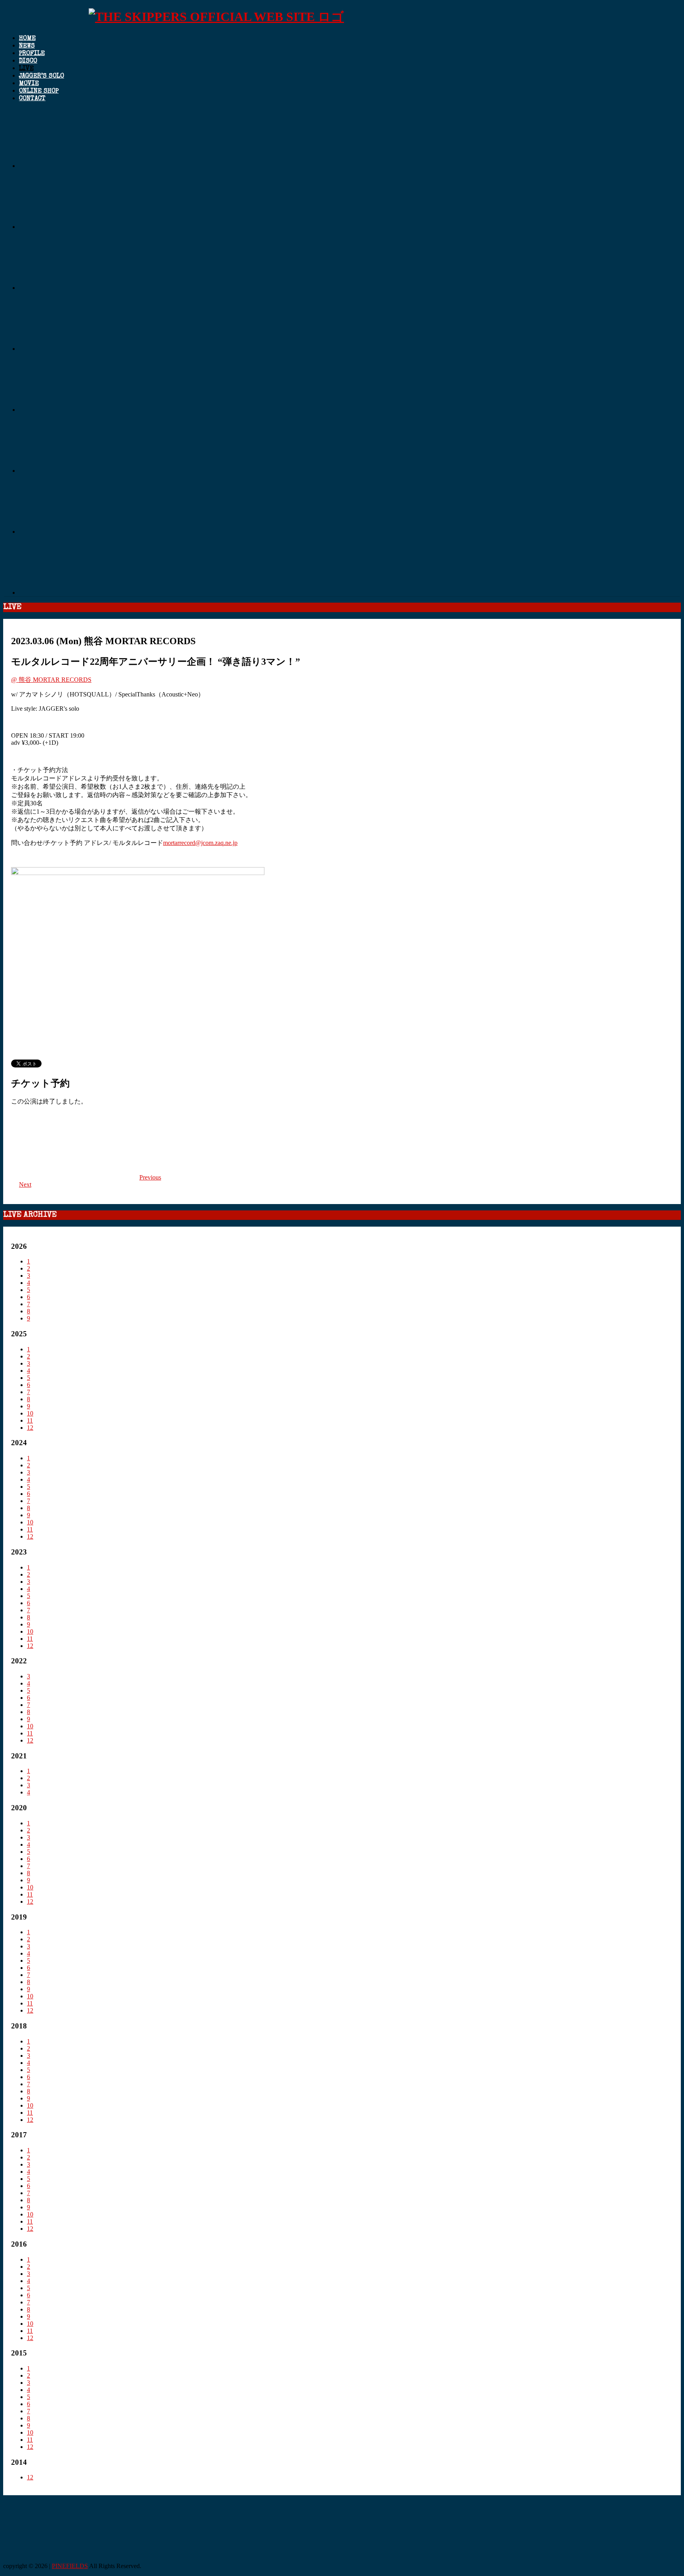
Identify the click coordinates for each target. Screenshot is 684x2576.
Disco (28, 61)
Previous (150, 1177)
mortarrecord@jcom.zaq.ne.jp (200, 843)
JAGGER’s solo (42, 76)
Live (26, 69)
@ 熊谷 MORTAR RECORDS (51, 680)
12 (30, 1428)
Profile (32, 54)
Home (27, 39)
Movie (29, 84)
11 (30, 1420)
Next (25, 1184)
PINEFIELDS (70, 2566)
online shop (39, 91)
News (27, 46)
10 (30, 1413)
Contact (32, 99)
